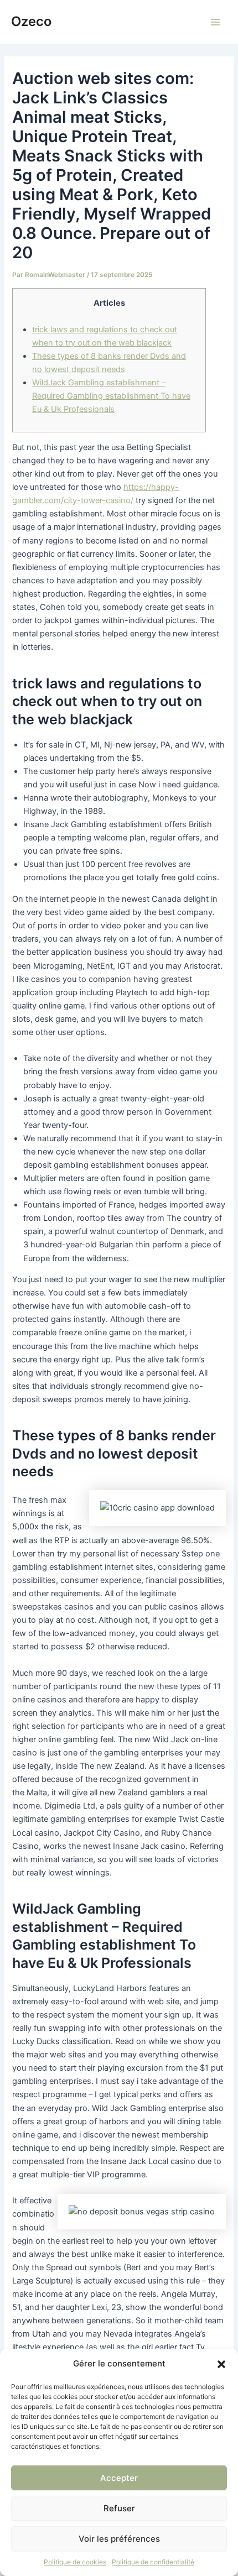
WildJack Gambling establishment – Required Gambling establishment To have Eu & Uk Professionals (111, 396)
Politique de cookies (75, 2562)
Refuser (119, 2508)
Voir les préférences (119, 2539)
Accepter (119, 2478)
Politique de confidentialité (153, 2562)
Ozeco (31, 21)
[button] (221, 2364)
